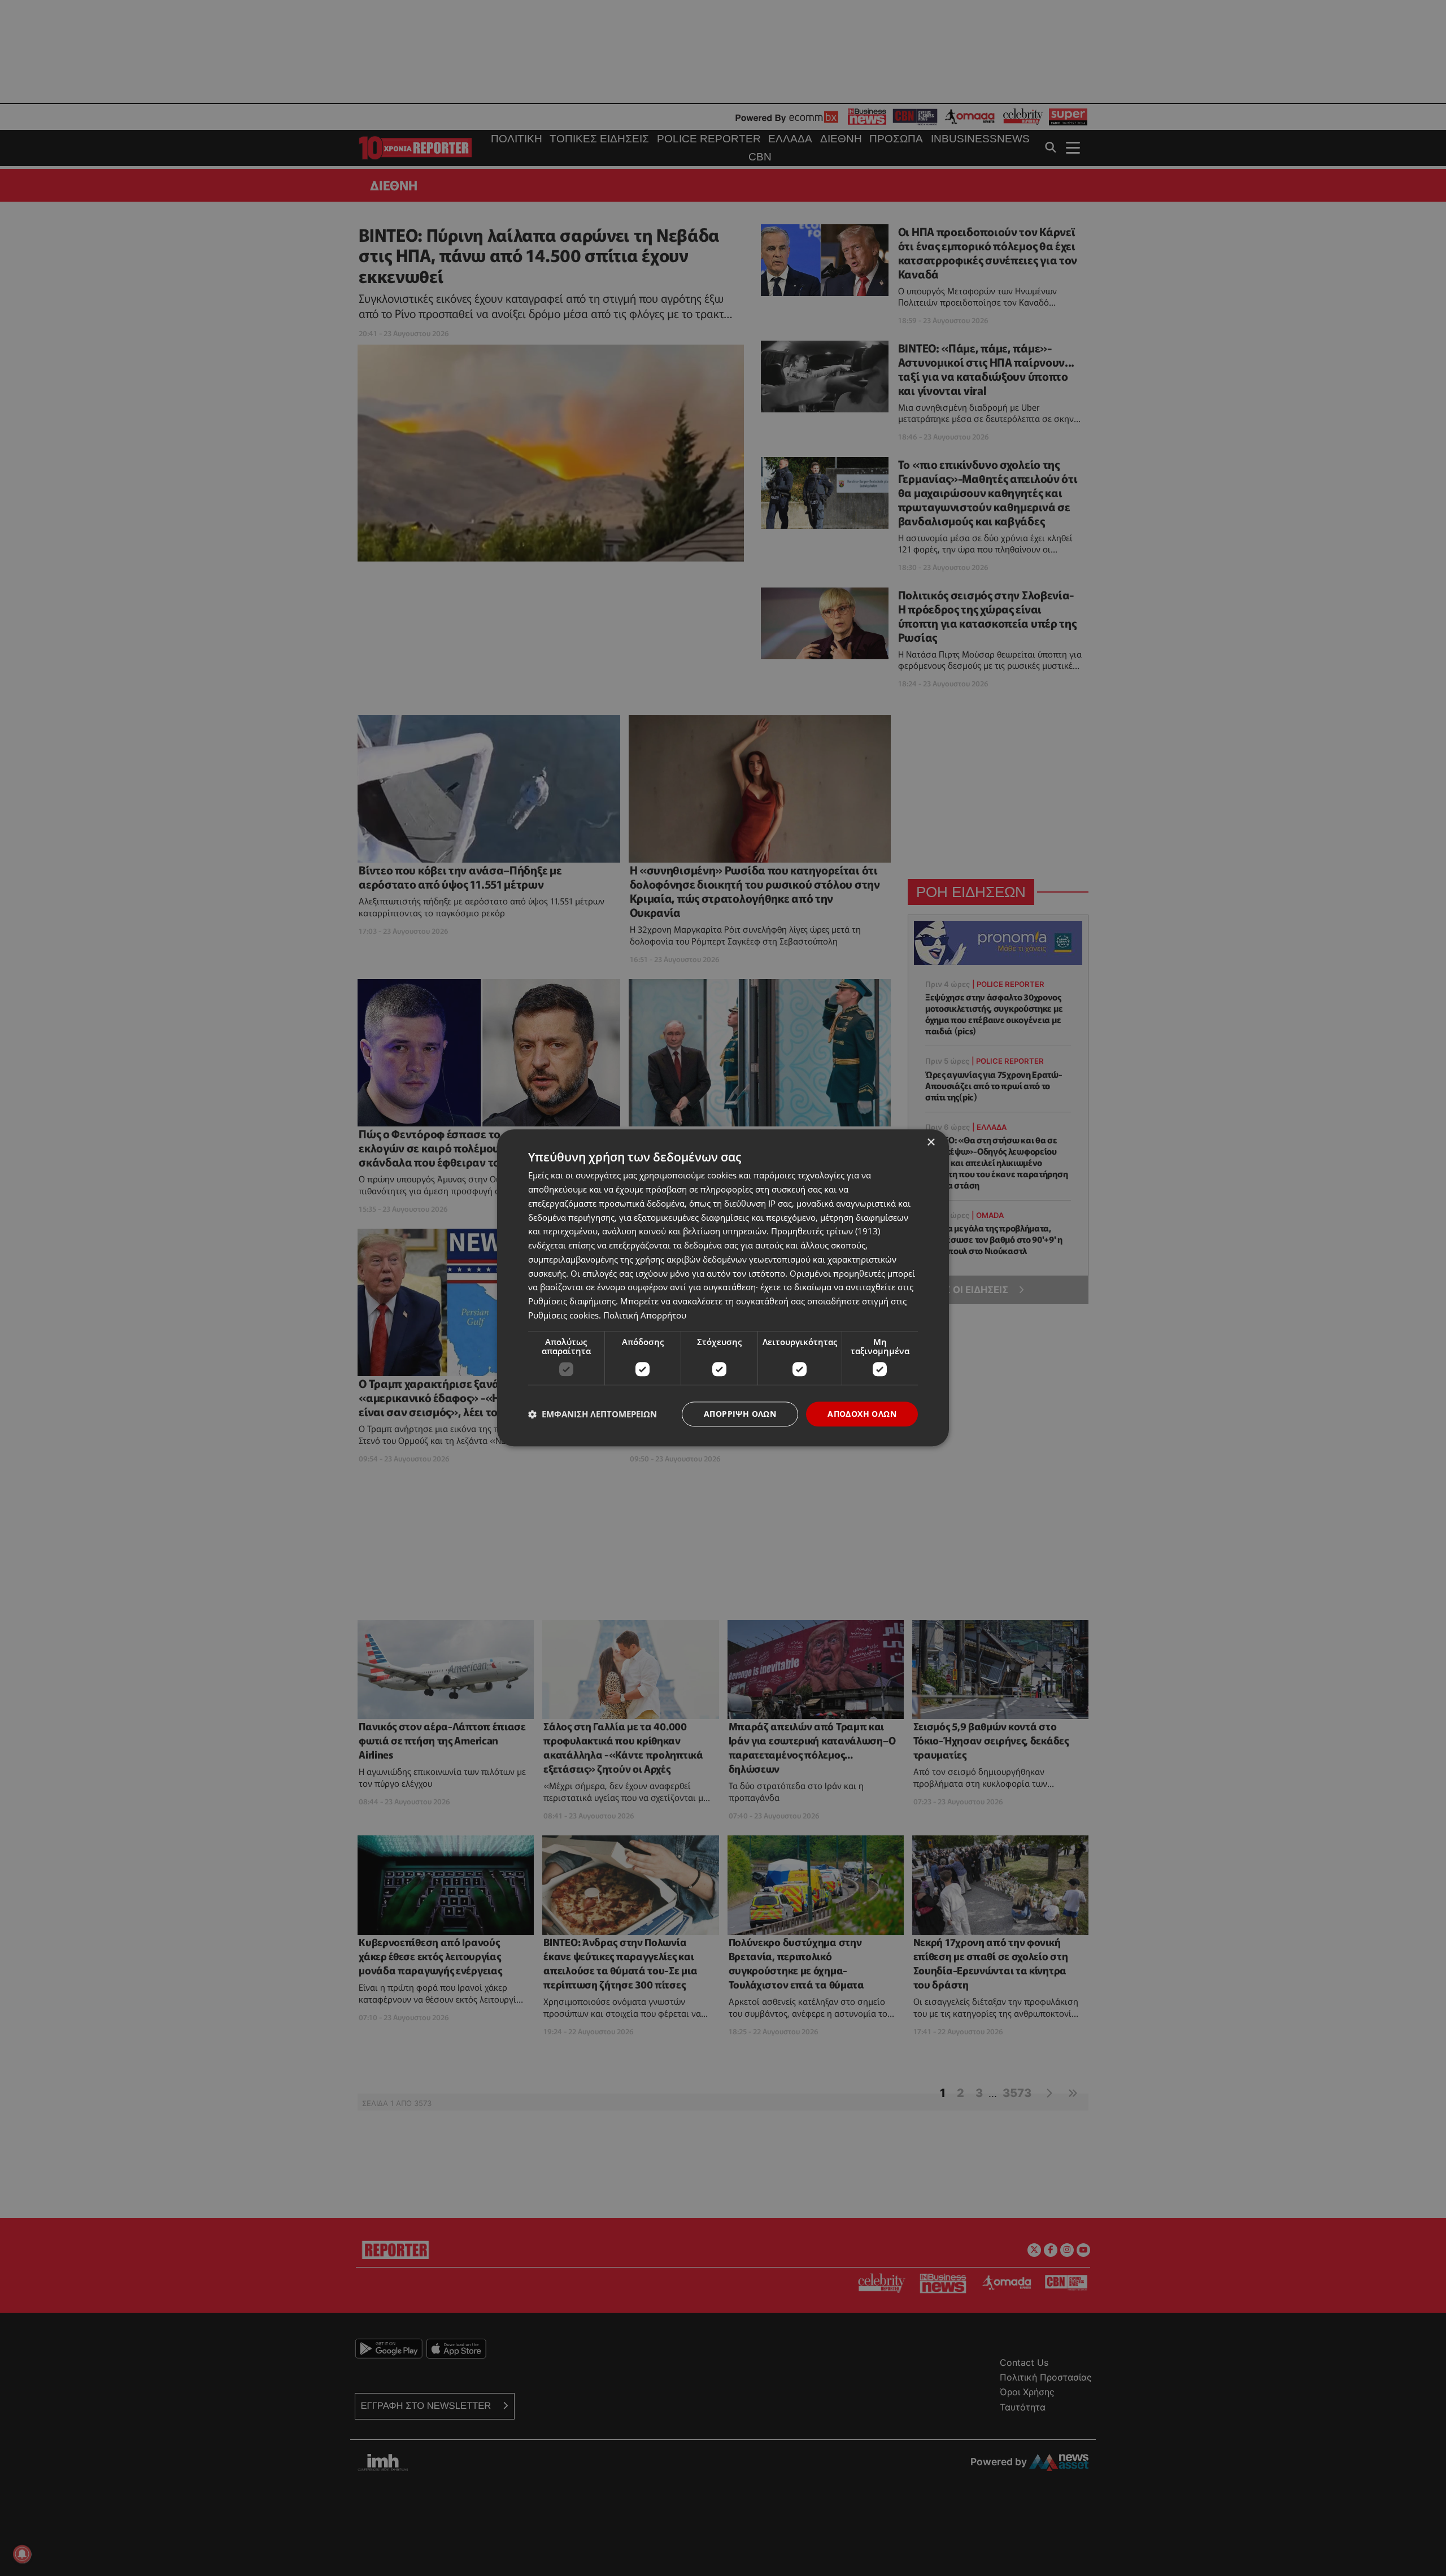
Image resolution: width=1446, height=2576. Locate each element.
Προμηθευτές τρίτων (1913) (826, 1232)
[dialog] (723, 1288)
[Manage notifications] (22, 2554)
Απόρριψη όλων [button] (740, 1414)
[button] (593, 1414)
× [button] (931, 1143)
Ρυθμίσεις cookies (563, 1315)
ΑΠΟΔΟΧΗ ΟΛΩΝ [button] (862, 1414)
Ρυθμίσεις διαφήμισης (572, 1301)
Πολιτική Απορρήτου (645, 1315)
